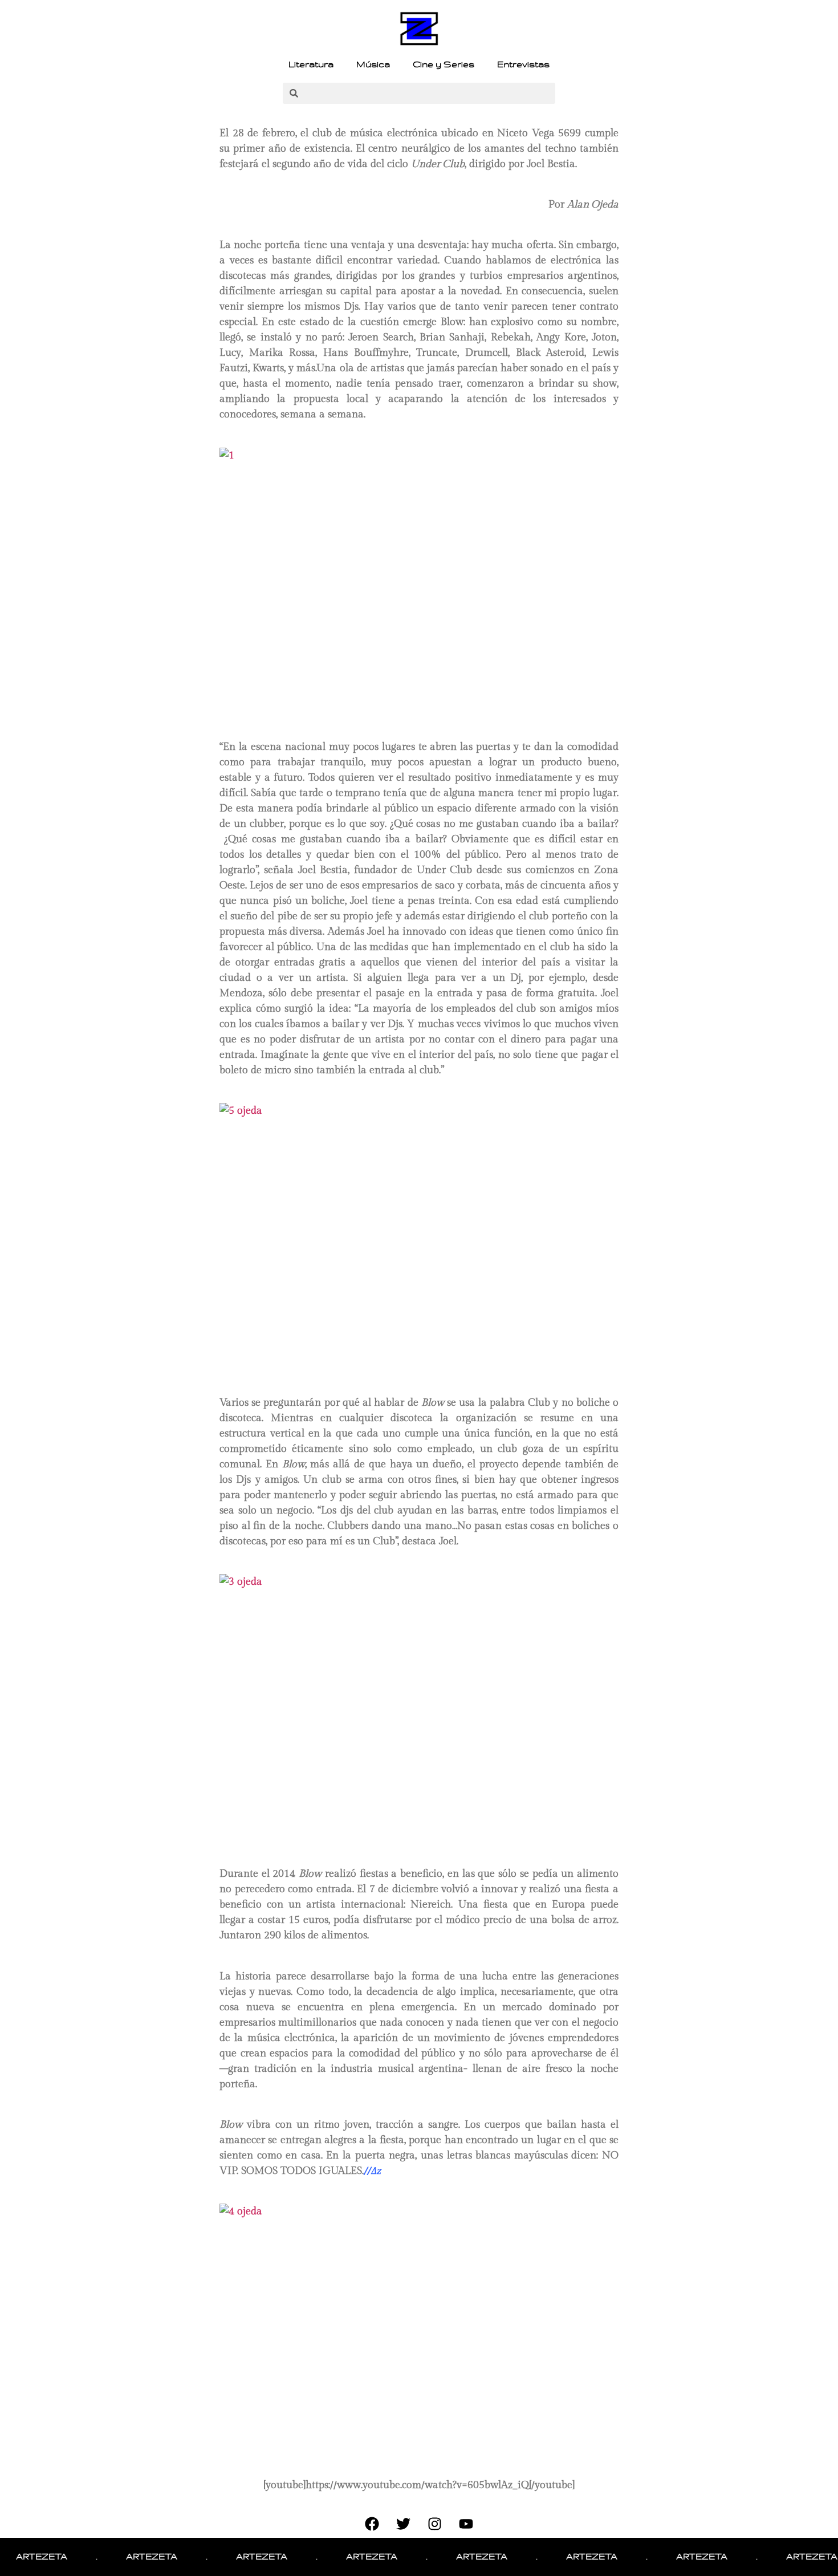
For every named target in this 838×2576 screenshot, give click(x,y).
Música (373, 64)
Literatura (311, 64)
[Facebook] (372, 2524)
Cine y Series (444, 64)
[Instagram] (435, 2524)
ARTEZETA (125, 2557)
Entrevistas (523, 64)
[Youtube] (466, 2524)
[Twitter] (404, 2524)
